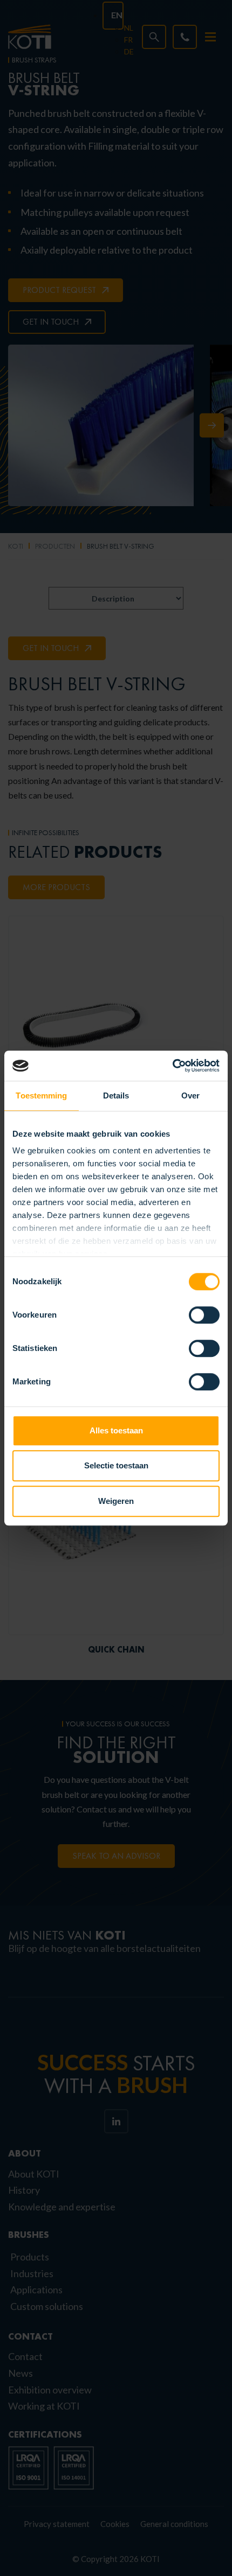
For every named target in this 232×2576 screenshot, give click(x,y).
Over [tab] (190, 1095)
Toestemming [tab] (41, 1095)
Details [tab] (116, 1095)
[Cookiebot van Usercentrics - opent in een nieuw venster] (172, 1066)
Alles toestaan (116, 1430)
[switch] (204, 1315)
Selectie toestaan (116, 1465)
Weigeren (116, 1501)
